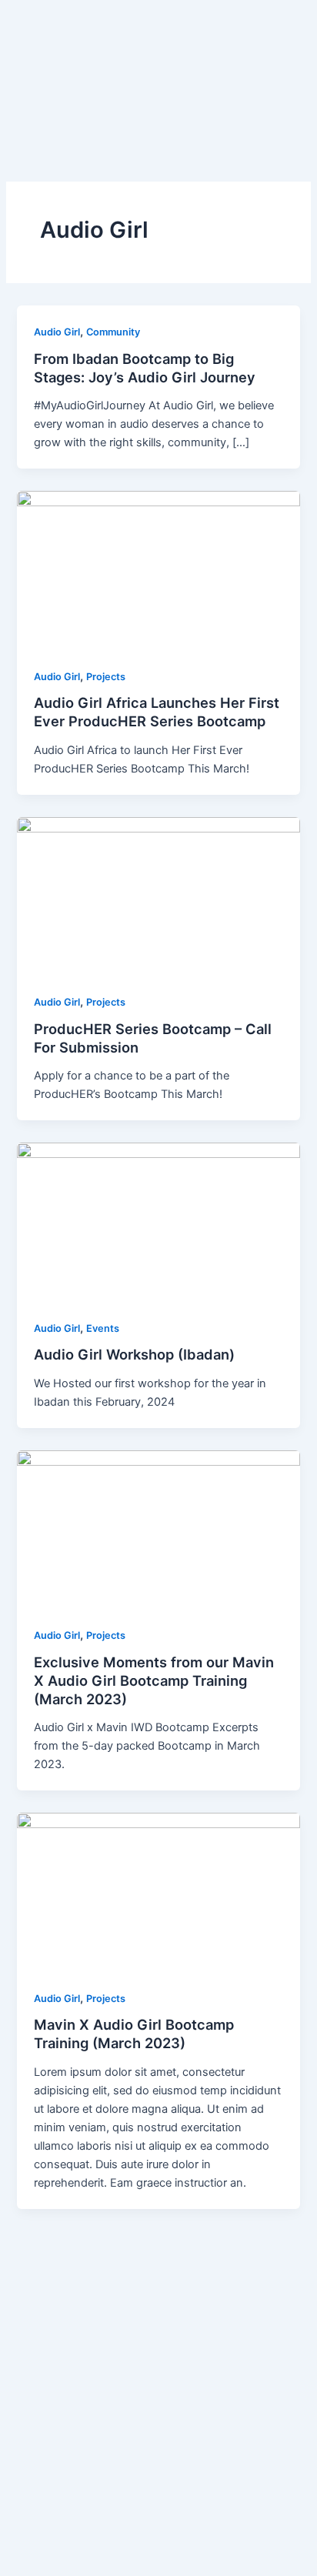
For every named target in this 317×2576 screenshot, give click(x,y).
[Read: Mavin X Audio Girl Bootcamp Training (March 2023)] (158, 1892)
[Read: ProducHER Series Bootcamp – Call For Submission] (158, 896)
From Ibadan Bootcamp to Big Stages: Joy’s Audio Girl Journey (145, 368)
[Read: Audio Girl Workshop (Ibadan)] (158, 1222)
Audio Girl (57, 332)
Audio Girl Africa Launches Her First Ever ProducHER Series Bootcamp (157, 712)
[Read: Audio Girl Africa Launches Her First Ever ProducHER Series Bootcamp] (158, 570)
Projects (106, 677)
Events (103, 1328)
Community (113, 332)
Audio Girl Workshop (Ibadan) (134, 1354)
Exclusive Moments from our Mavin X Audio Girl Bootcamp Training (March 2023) (154, 1680)
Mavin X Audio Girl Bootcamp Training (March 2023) (134, 2034)
